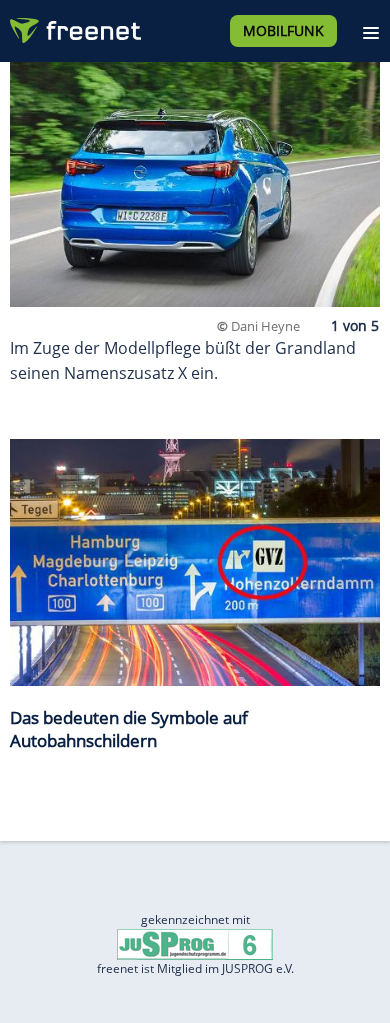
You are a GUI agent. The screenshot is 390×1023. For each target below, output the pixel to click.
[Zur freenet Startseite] (74, 26)
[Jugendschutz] (195, 943)
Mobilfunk (283, 30)
